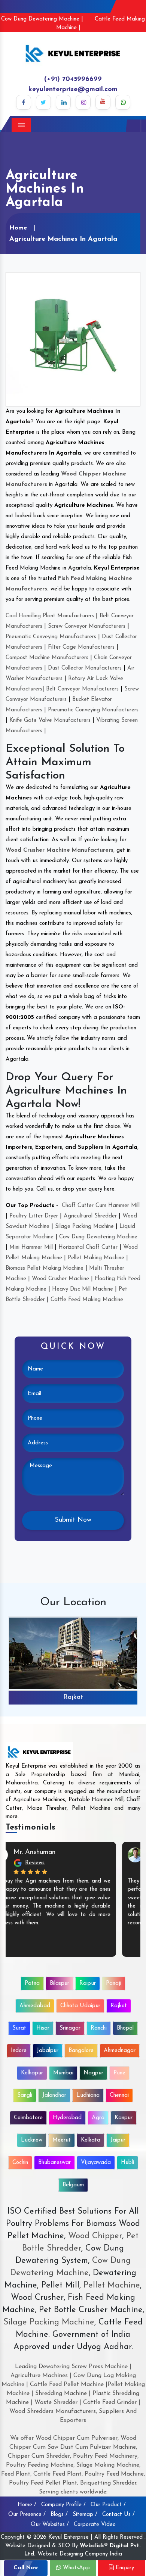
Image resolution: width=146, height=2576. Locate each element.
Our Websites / (50, 2525)
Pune (119, 2073)
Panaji (114, 1984)
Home (18, 228)
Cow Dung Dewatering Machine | (42, 19)
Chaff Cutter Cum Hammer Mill (101, 1206)
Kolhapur (32, 2073)
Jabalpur (48, 2051)
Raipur (88, 1984)
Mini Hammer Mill (31, 1248)
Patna (32, 1984)
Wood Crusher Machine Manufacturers (60, 850)
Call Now (26, 2568)
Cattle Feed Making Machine (87, 1300)
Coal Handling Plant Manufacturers (50, 616)
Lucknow (32, 2140)
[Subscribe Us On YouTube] (103, 102)
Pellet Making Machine (96, 1258)
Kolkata (91, 2140)
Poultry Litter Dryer (34, 1216)
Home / (27, 2505)
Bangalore (81, 2051)
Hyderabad (67, 2118)
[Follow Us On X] (43, 102)
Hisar (43, 2028)
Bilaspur (60, 1984)
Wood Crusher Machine (60, 1279)
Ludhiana (88, 2095)
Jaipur (118, 2140)
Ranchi (99, 2028)
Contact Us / (118, 2515)
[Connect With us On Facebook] (24, 102)
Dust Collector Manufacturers (85, 668)
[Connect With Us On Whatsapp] (123, 102)
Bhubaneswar (54, 2163)
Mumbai (63, 2073)
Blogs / (59, 2515)
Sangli (25, 2095)
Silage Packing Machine (84, 1227)
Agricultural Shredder (90, 1216)
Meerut (62, 2140)
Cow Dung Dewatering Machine (98, 1237)
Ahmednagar (120, 2051)
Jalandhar (54, 2095)
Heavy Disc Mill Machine (83, 1289)
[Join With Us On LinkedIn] (63, 102)
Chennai (119, 2095)
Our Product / (108, 2505)
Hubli (127, 2163)
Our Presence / (27, 2515)
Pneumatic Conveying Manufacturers (51, 637)
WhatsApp (75, 2568)
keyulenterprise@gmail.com (73, 90)
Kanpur (124, 2118)
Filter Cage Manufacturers (81, 647)
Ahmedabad (35, 2006)
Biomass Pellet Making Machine (45, 1268)
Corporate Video (95, 2525)
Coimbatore (28, 2118)
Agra (98, 2118)
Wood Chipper (95, 2236)
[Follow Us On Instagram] (83, 102)
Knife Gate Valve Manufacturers (50, 721)
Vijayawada (96, 2163)
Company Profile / (63, 2505)
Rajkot (73, 1697)
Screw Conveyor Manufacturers (87, 626)
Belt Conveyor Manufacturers (82, 689)
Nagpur (93, 2073)
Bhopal (125, 2028)
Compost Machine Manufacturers (47, 658)
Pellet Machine (112, 2285)
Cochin (20, 2163)
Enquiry (124, 2568)
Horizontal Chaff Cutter (88, 1248)
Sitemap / (85, 2515)
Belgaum (73, 2185)
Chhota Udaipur (80, 2006)
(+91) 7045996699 (73, 79)
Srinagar (70, 2028)
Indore (19, 2051)
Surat (19, 2028)
